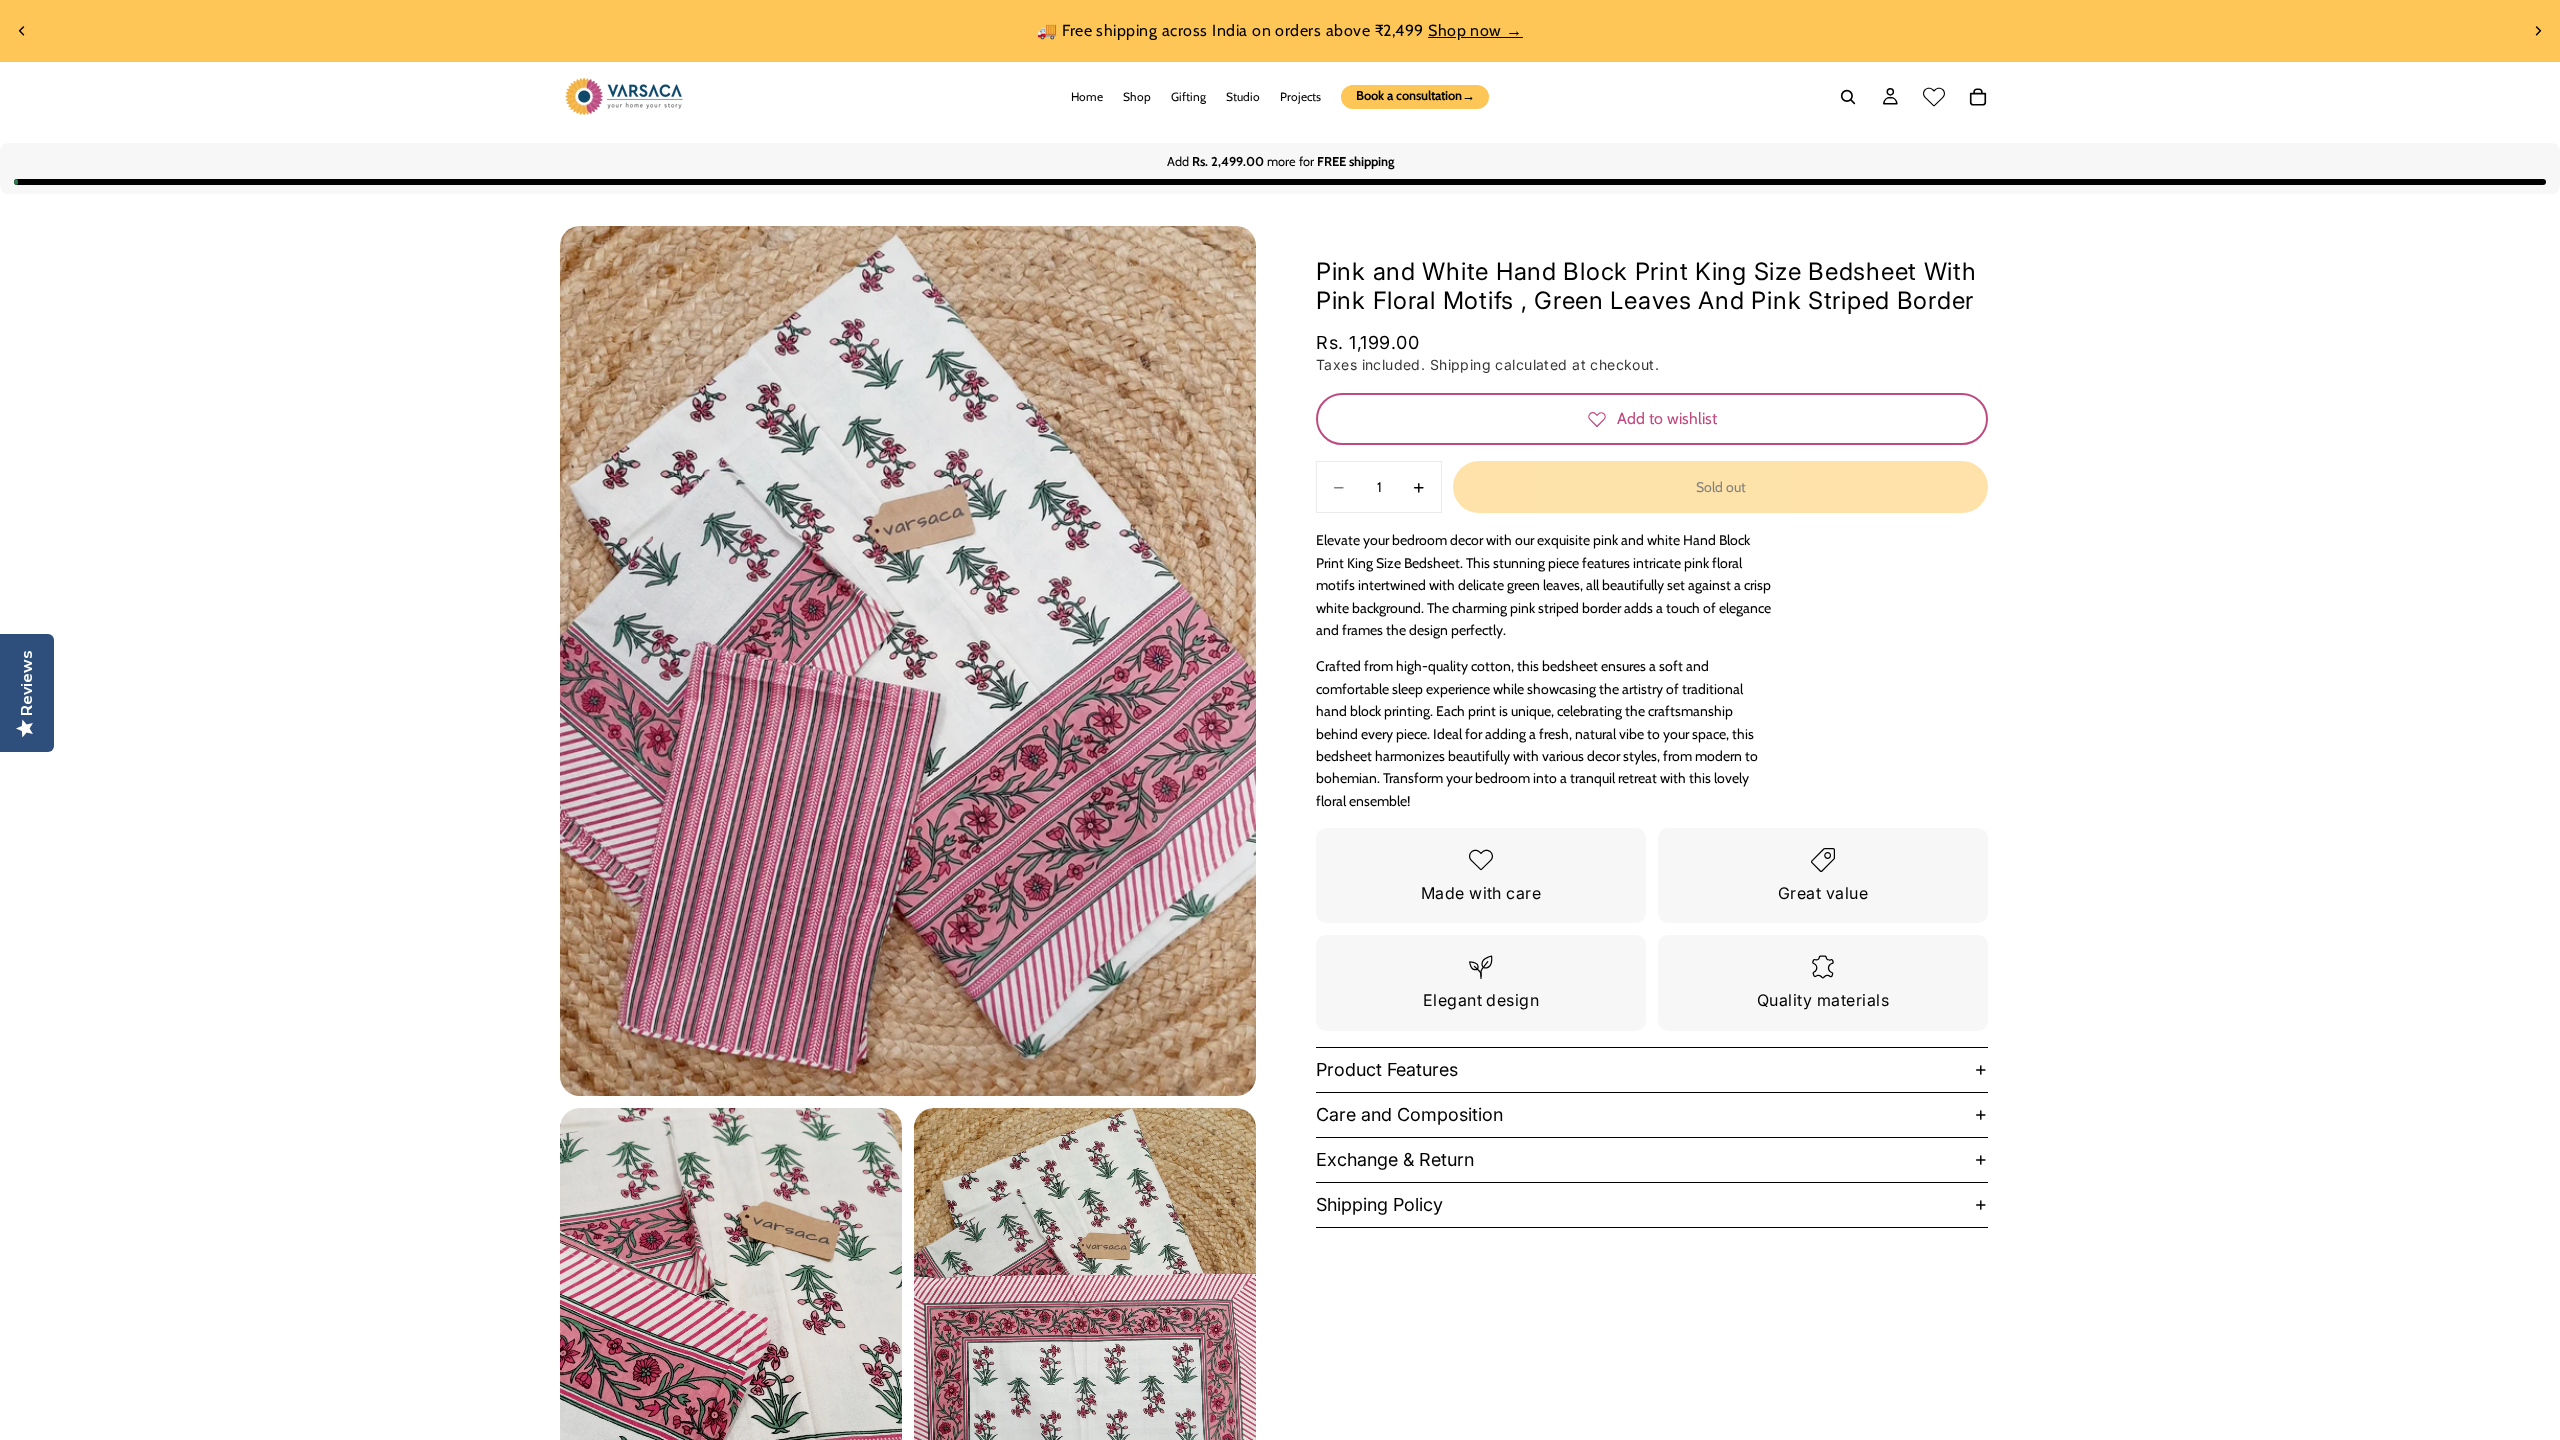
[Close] (1646, 490)
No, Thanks (1475, 903)
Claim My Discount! (1475, 838)
